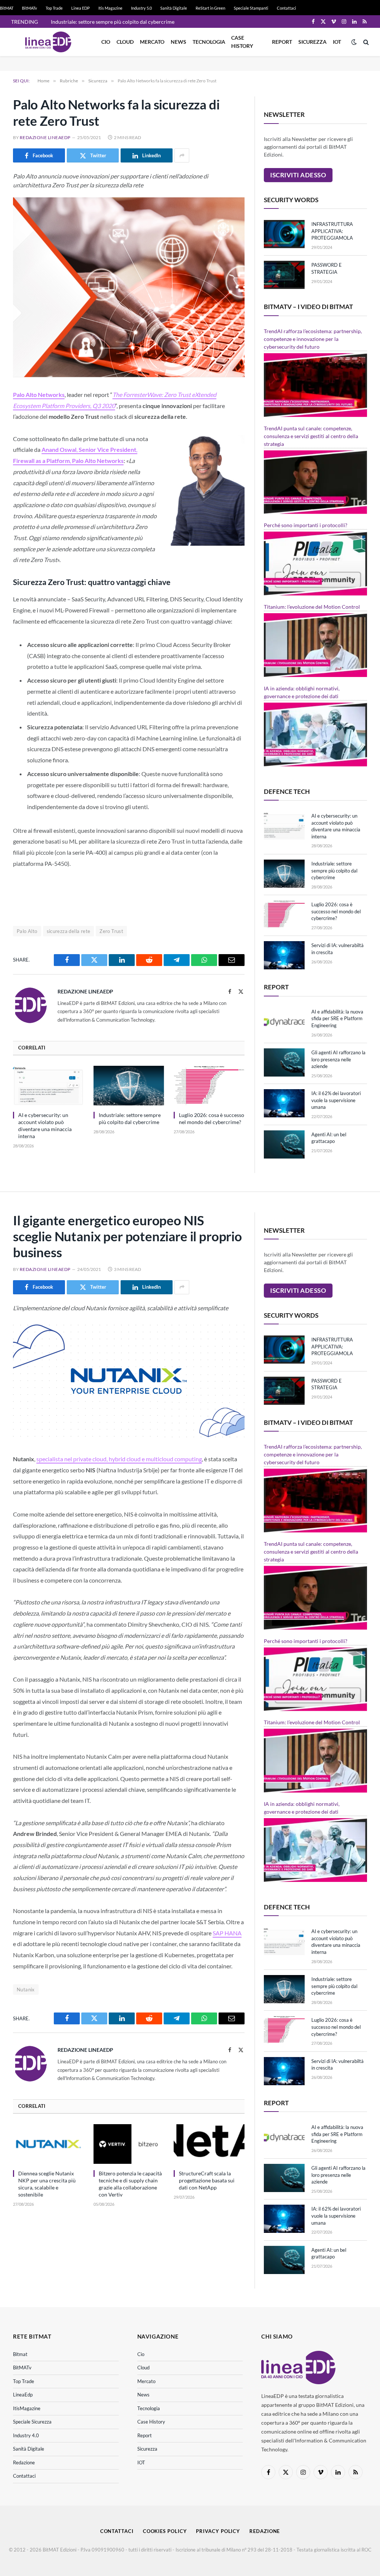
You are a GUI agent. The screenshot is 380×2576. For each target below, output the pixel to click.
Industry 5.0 (141, 8)
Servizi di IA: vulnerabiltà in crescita (338, 949)
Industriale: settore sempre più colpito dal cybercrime (113, 22)
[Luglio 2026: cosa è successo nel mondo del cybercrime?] (209, 1086)
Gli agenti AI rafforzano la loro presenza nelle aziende (338, 1059)
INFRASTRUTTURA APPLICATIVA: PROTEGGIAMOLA (332, 231)
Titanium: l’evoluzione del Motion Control (312, 607)
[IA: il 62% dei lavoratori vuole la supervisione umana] (284, 1103)
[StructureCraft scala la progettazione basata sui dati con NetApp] (209, 2144)
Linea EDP (81, 8)
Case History (242, 42)
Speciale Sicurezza (32, 2422)
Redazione (24, 2462)
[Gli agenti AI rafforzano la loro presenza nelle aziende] (284, 1062)
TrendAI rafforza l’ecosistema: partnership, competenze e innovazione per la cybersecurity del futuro (313, 339)
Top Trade (54, 8)
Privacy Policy (218, 2531)
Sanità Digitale (174, 8)
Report (282, 42)
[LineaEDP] (48, 42)
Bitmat (20, 2354)
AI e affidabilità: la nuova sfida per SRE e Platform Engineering (337, 1018)
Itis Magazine (110, 8)
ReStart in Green (210, 8)
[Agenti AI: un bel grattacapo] (284, 1144)
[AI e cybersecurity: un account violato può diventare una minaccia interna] (48, 1086)
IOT (337, 42)
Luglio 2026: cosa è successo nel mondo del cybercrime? (212, 1118)
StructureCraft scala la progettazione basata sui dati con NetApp (207, 2180)
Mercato (152, 42)
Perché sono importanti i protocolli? (306, 525)
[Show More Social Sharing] (182, 155)
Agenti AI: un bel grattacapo (329, 1138)
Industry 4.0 (26, 2435)
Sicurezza (312, 42)
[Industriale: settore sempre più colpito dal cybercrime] (129, 1086)
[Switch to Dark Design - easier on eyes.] (354, 42)
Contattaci (286, 8)
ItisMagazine (27, 2408)
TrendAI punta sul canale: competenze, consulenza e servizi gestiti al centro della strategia (311, 436)
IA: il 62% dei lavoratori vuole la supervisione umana (336, 1100)
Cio (106, 42)
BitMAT (7, 8)
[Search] (365, 42)
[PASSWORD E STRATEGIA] (284, 275)
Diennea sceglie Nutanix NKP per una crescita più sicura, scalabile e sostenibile (47, 2184)
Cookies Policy (165, 2531)
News (178, 42)
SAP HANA (227, 1933)
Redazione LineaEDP (45, 137)
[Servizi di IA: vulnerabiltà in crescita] (284, 955)
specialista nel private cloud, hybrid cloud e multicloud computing (119, 1459)
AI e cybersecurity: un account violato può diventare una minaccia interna (45, 1126)
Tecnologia (209, 42)
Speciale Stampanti (251, 8)
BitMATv (30, 8)
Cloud (125, 42)
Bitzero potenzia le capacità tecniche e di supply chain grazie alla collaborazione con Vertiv (130, 2184)
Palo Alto (27, 931)
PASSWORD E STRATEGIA (327, 268)
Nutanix (26, 1989)
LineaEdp (23, 2395)
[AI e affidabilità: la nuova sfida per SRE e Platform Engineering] (284, 1022)
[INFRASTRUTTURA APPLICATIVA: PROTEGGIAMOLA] (284, 234)
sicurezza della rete (69, 931)
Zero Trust (111, 931)
